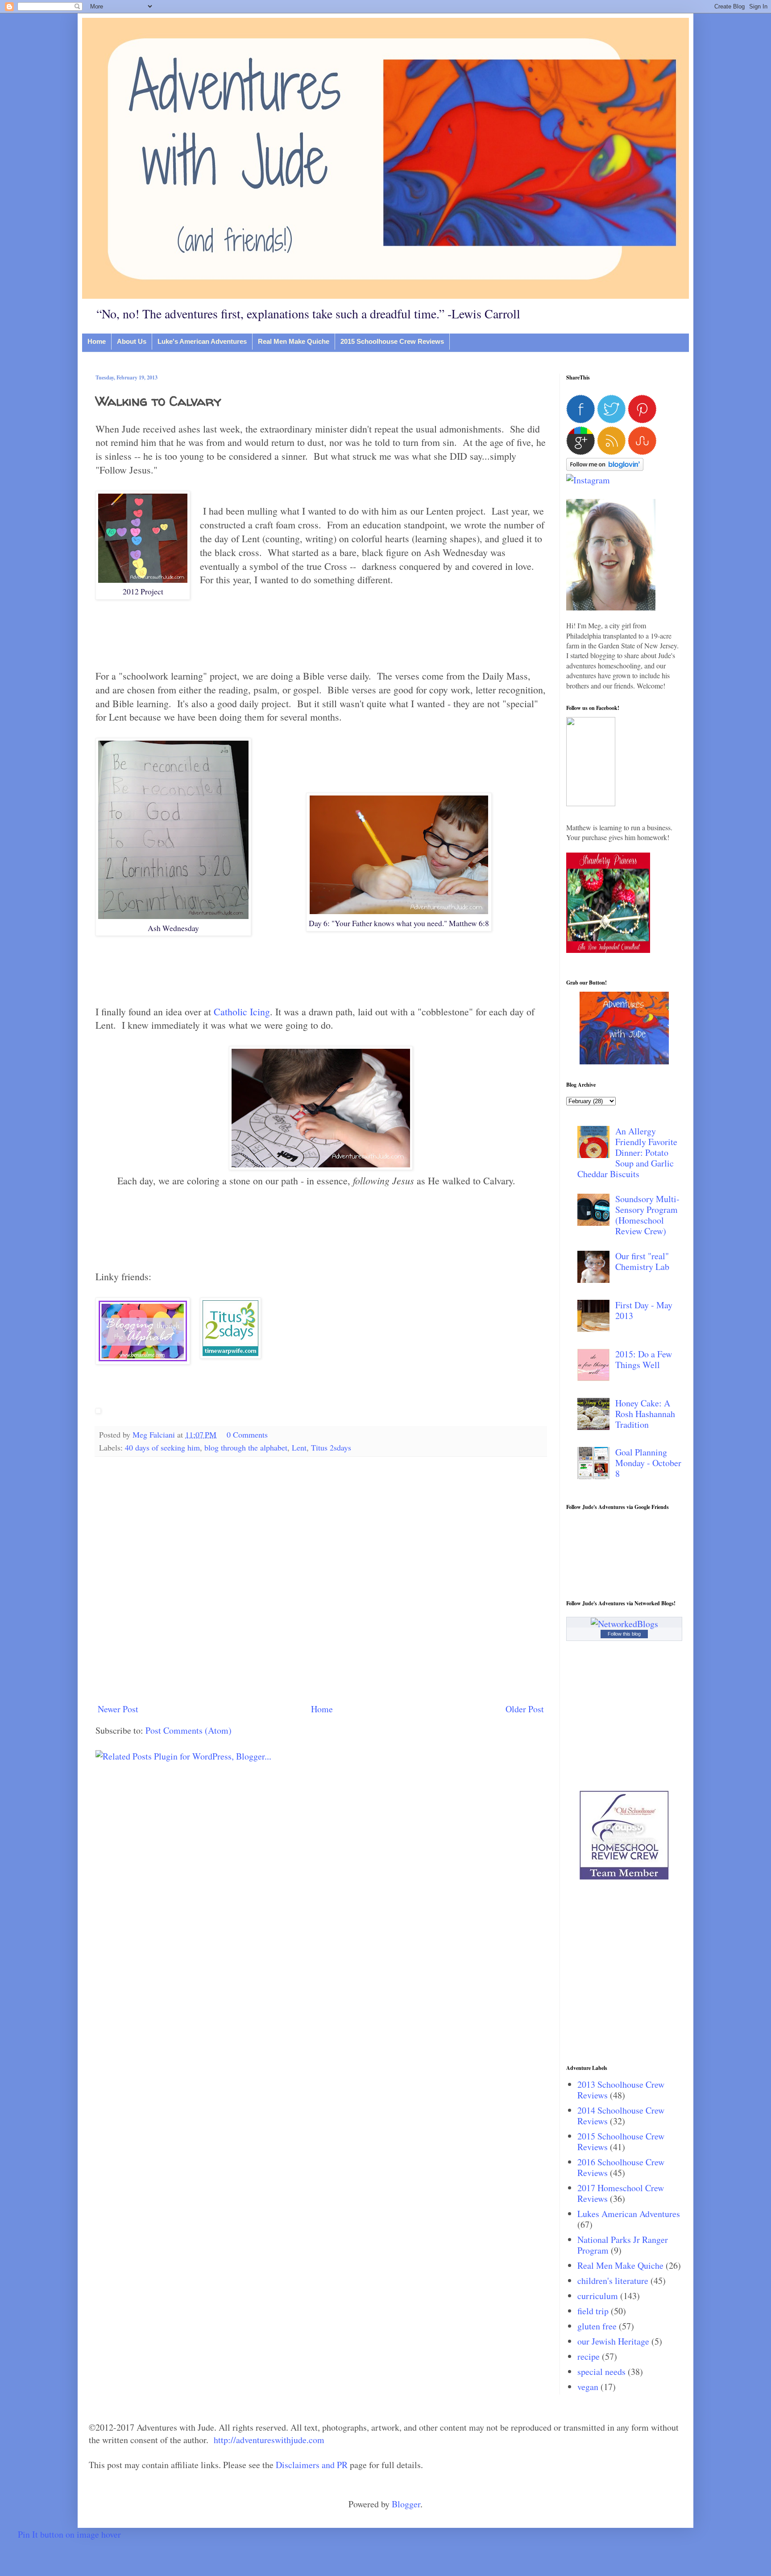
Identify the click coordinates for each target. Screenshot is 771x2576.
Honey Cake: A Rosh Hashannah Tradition (645, 1414)
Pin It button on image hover (69, 2534)
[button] (591, 803)
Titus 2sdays (331, 1447)
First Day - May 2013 (644, 1310)
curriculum (598, 2296)
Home (97, 341)
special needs (601, 2372)
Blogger (406, 2504)
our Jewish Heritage (613, 2341)
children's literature (613, 2281)
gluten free (597, 2326)
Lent (299, 1447)
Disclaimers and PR (312, 2465)
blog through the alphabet (246, 1447)
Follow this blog (624, 1634)
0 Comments (247, 1434)
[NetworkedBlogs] (624, 1624)
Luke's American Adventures (202, 341)
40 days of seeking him (162, 1447)
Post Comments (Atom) (189, 1730)
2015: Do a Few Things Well (644, 1359)
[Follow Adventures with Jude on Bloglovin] (605, 468)
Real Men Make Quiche (294, 341)
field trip (593, 2311)
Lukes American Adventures (629, 2214)
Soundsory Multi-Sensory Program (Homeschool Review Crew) (647, 1215)
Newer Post (118, 1709)
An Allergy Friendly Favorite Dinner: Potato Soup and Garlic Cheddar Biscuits (627, 1152)
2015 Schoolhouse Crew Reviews (392, 341)
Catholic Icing (242, 1012)
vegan (588, 2387)
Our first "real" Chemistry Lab (642, 1261)
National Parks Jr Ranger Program (623, 2245)
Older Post (525, 1709)
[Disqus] (321, 1579)
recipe (589, 2356)
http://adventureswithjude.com (269, 2440)
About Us (132, 341)
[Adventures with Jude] (624, 1061)
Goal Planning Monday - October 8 (648, 1463)
